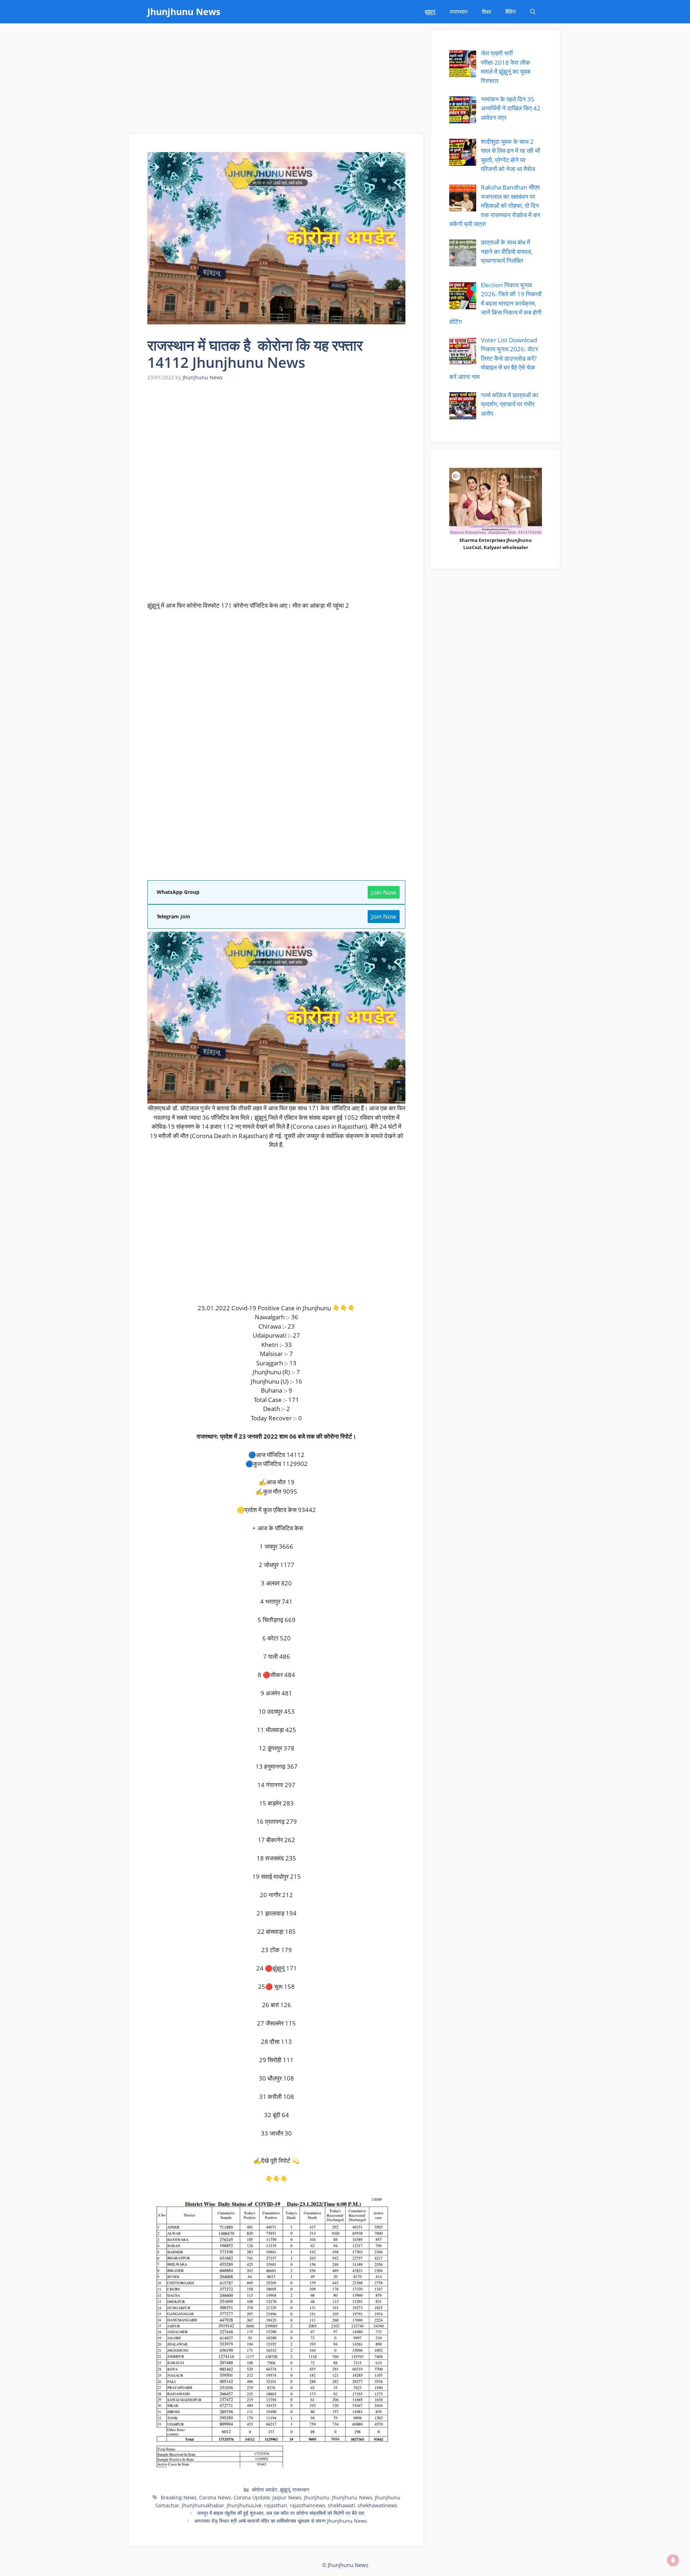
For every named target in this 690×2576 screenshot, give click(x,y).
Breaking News (179, 2497)
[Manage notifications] (673, 2560)
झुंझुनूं (430, 12)
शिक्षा (486, 12)
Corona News (215, 2497)
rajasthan (276, 2505)
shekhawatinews (378, 2505)
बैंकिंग (510, 12)
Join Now (384, 892)
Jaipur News (287, 2497)
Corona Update (252, 2497)
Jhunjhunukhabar (203, 2505)
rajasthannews (307, 2505)
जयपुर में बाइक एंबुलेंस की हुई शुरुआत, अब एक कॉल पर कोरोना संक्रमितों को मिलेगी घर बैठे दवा (281, 2513)
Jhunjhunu (317, 2497)
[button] (533, 12)
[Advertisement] (277, 81)
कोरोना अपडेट (265, 2490)
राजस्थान (459, 12)
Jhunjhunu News (184, 12)
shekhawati (341, 2505)
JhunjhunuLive (244, 2505)
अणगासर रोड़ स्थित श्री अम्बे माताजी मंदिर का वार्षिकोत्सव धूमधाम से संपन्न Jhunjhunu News (281, 2521)
